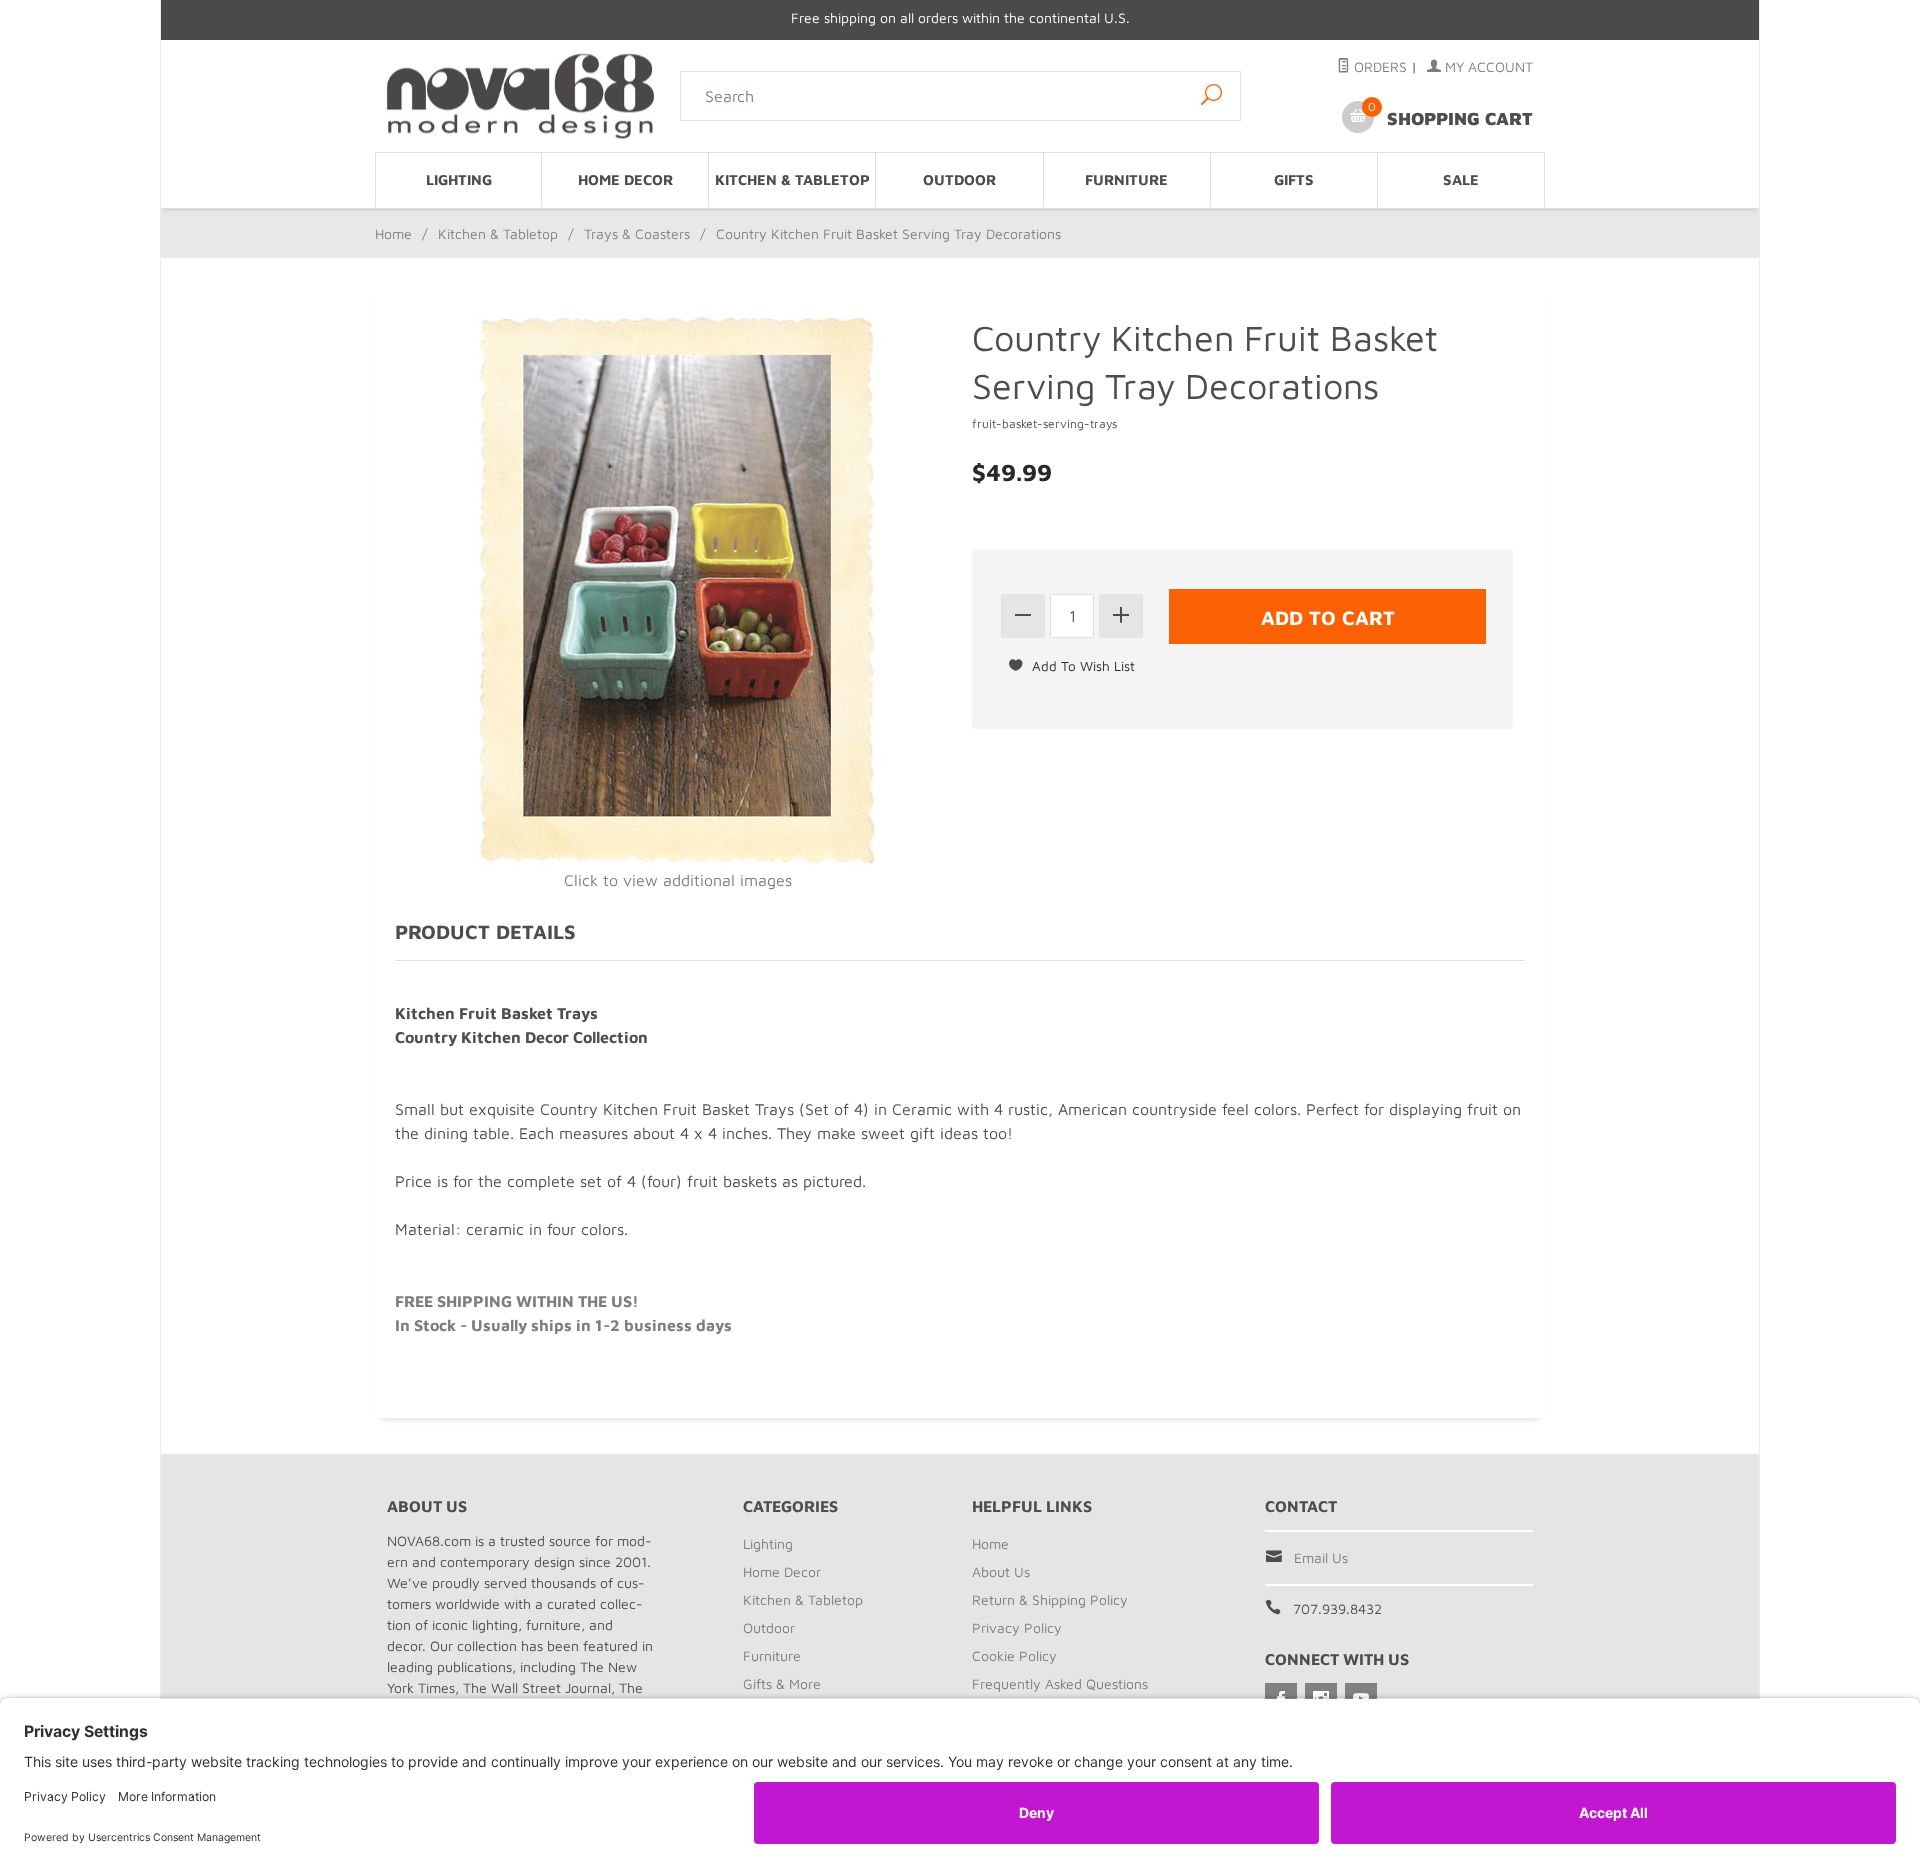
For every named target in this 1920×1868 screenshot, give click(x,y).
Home (393, 233)
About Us (1001, 1571)
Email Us (1321, 1557)
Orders (1378, 66)
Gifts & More (782, 1683)
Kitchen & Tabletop (792, 179)
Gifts (1294, 179)
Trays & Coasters (637, 233)
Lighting (459, 179)
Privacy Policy (1017, 1627)
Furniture (1126, 179)
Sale (1461, 179)
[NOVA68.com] (521, 95)
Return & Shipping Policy (1050, 1599)
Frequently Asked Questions (1060, 1683)
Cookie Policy (1014, 1655)
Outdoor (959, 179)
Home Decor (625, 179)
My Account (1487, 66)
